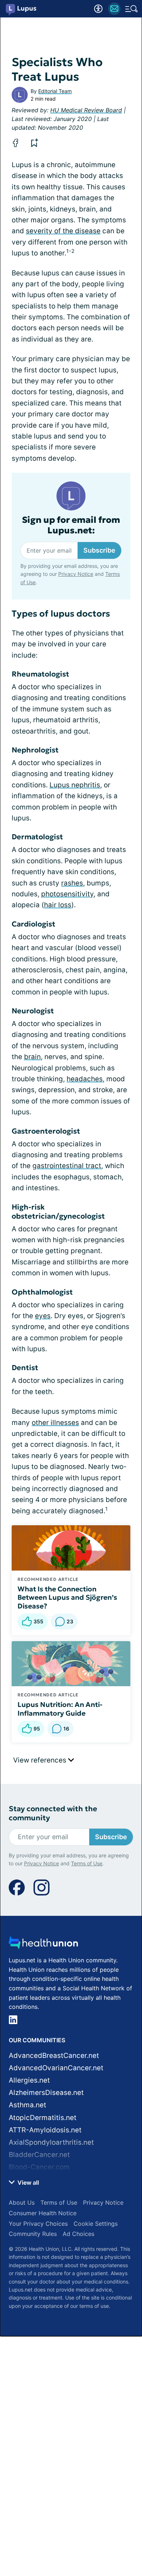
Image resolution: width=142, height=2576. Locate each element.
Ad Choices (78, 2234)
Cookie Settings (96, 2224)
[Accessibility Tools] (98, 9)
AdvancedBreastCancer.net (54, 2056)
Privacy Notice (76, 574)
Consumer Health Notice (43, 2213)
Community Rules (33, 2234)
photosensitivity (67, 894)
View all (27, 2183)
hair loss (58, 905)
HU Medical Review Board (86, 110)
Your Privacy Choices (38, 2224)
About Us (22, 2202)
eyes (43, 1316)
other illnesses (55, 1423)
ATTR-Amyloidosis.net (45, 2130)
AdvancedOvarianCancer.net (56, 2068)
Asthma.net (27, 2105)
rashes (72, 883)
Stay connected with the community (53, 1813)
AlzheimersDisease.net (46, 2093)
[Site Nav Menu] (131, 9)
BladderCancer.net (39, 2155)
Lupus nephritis (75, 785)
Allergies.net (29, 2080)
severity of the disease (63, 231)
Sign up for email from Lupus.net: (71, 525)
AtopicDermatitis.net (43, 2118)
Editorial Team (55, 91)
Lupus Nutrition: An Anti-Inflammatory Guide (60, 1709)
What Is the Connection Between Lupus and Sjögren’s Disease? (67, 1598)
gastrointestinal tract (67, 1166)
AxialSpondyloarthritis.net (51, 2142)
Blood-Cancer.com (39, 2167)
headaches (85, 1079)
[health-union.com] (43, 1945)
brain (32, 1057)
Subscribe (99, 550)
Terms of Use (87, 1863)
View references (41, 1760)
